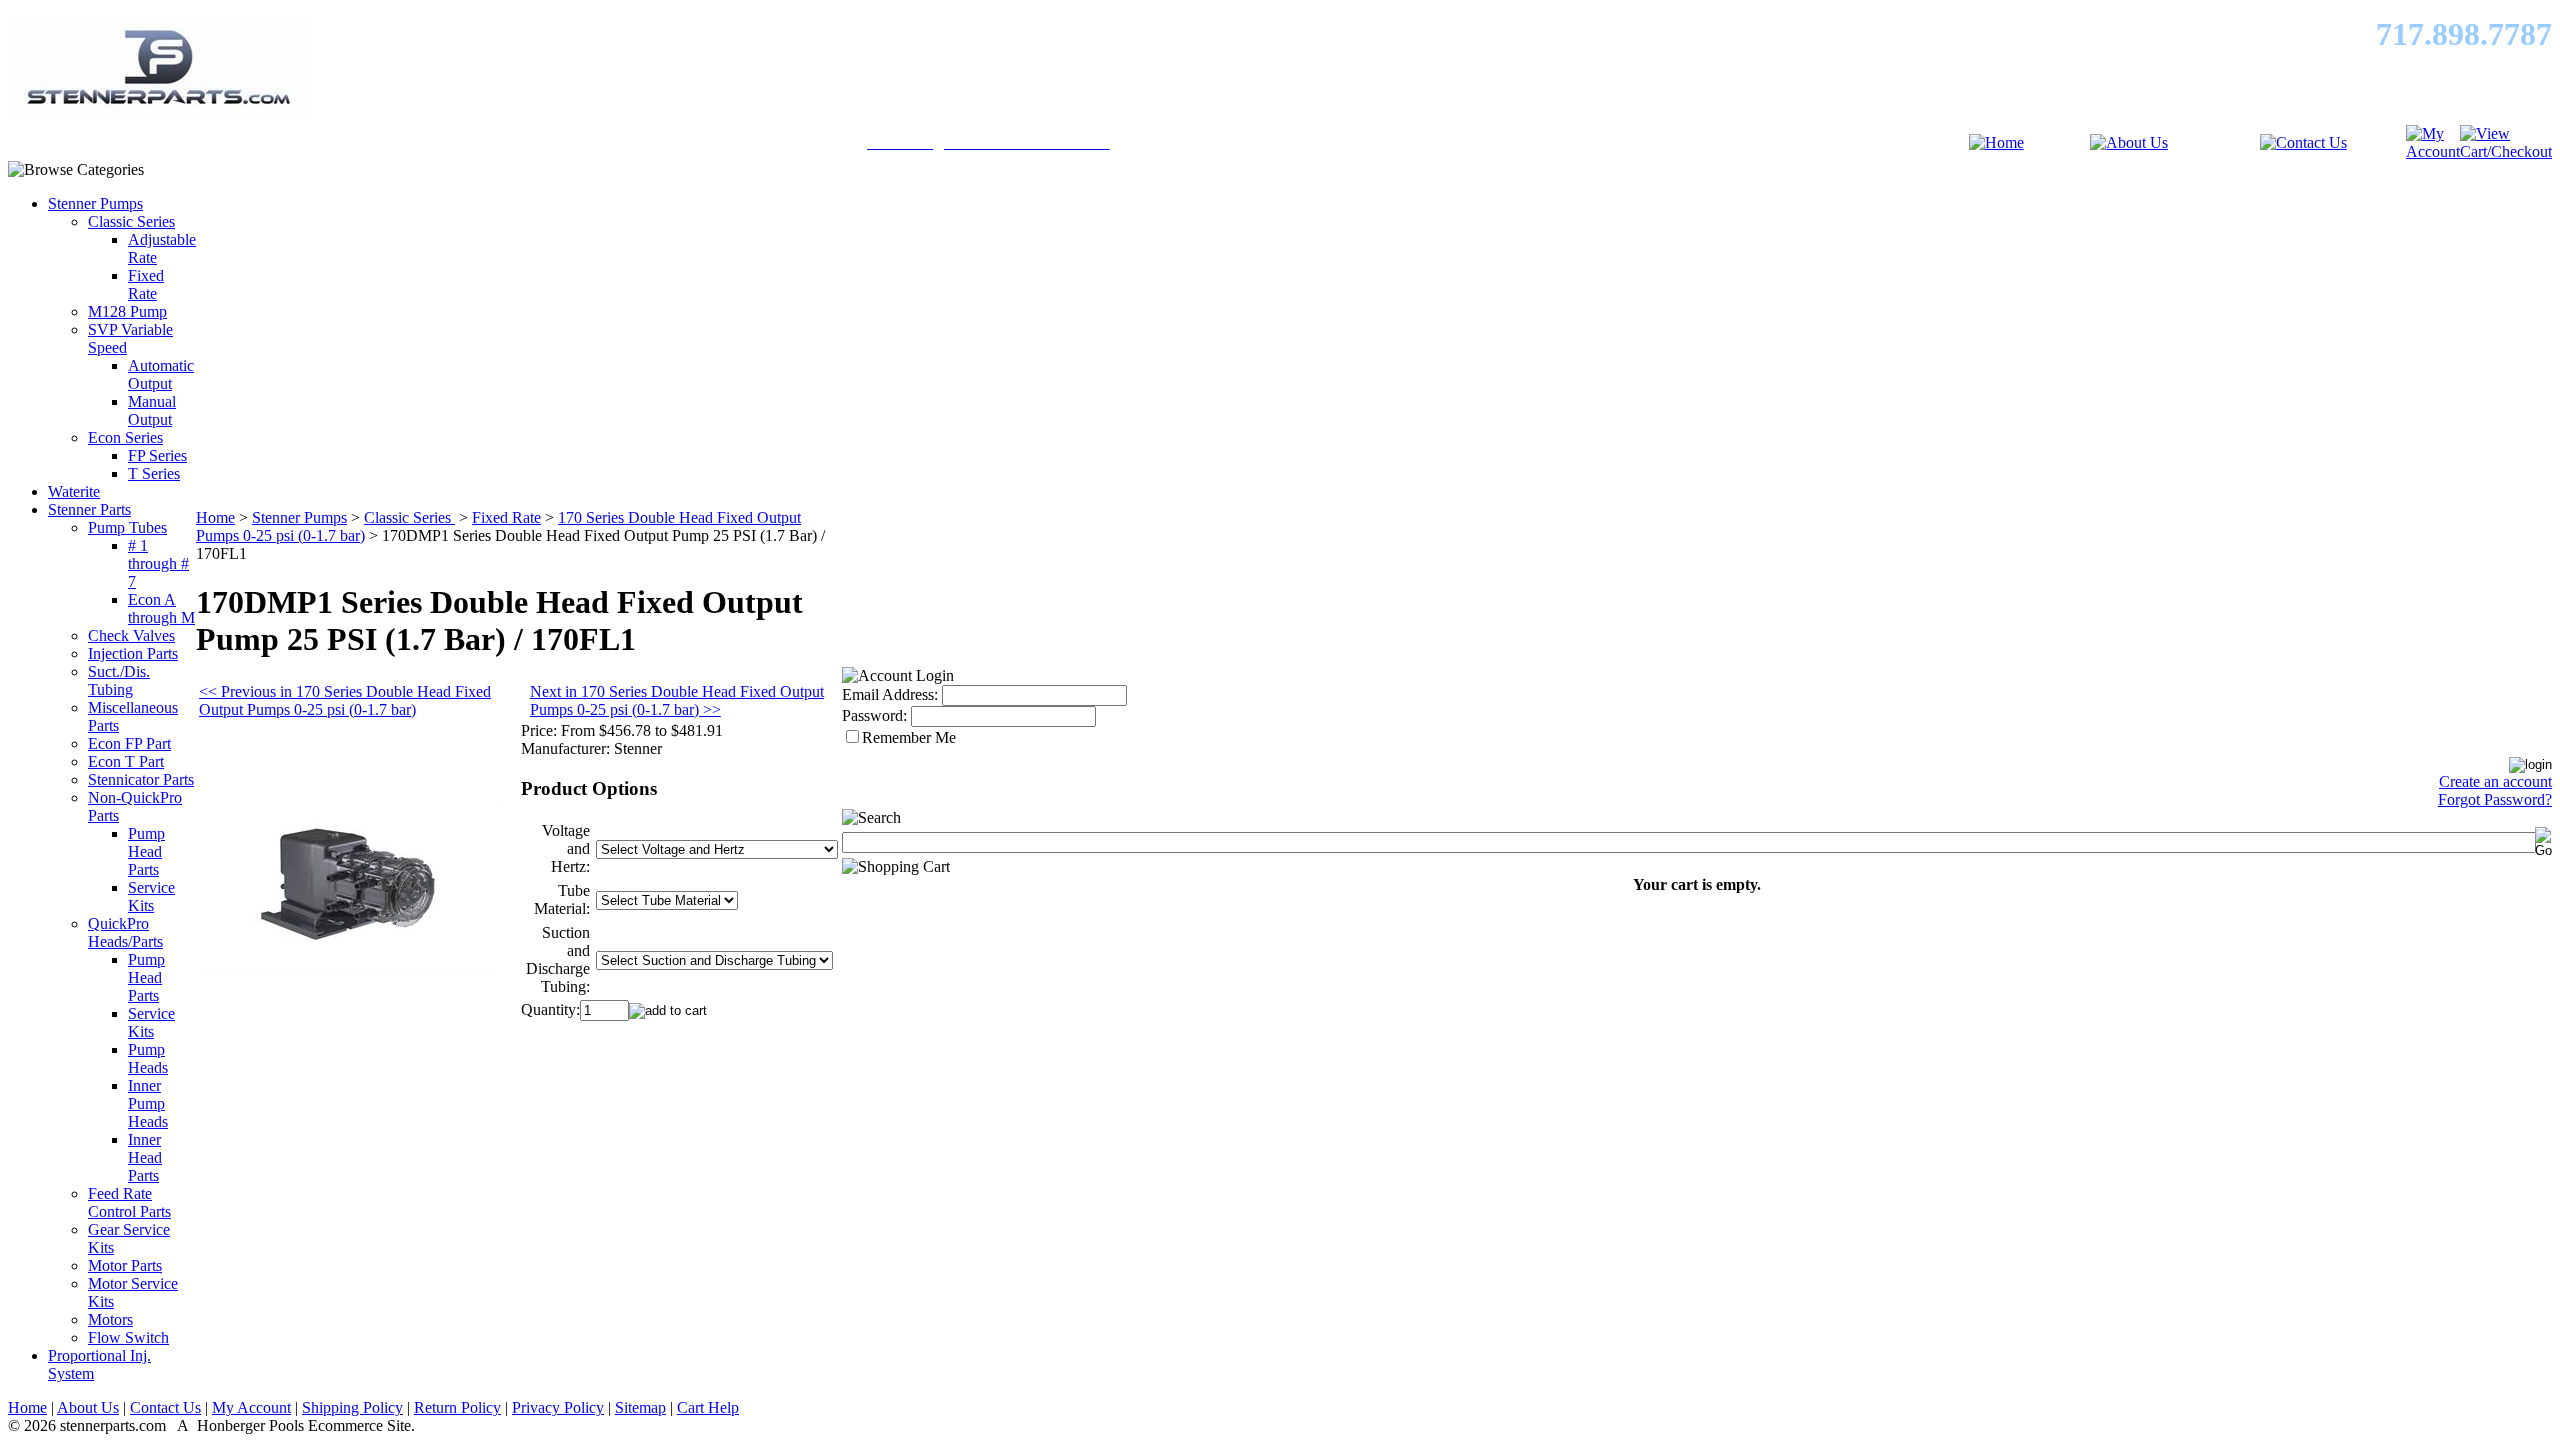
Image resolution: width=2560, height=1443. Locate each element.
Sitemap (640, 1407)
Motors (110, 1319)
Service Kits (151, 896)
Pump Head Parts (146, 851)
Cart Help (708, 1407)
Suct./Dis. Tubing (119, 680)
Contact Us (165, 1407)
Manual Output (152, 410)
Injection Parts (133, 653)
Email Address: (890, 694)
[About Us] (2129, 142)
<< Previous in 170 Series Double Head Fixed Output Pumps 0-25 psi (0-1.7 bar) (345, 700)
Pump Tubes (127, 527)
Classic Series (131, 221)
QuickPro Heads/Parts (125, 932)
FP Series (157, 455)
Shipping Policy (352, 1407)
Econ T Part (126, 761)
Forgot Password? (2495, 799)
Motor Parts (125, 1265)
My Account (251, 1407)
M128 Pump (127, 311)
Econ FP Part (129, 743)
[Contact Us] (2303, 142)
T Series (154, 473)
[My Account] (2433, 151)
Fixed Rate (146, 284)
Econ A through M (161, 608)
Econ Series (125, 437)
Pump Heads (148, 1058)
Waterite (74, 491)
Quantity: (550, 1009)
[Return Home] (1996, 142)
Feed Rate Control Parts (129, 1202)
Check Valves (131, 635)
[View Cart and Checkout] (2506, 151)
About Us (88, 1407)
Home (215, 517)
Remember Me (909, 737)
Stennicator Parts (141, 779)
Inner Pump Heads (148, 1103)
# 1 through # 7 (158, 563)
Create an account (2495, 781)
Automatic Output (161, 374)
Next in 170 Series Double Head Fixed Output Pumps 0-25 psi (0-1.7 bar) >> (677, 700)
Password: (874, 715)
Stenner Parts (89, 509)
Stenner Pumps (95, 203)
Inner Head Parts (145, 1157)
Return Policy (457, 1407)
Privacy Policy (558, 1407)
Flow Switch (128, 1337)
